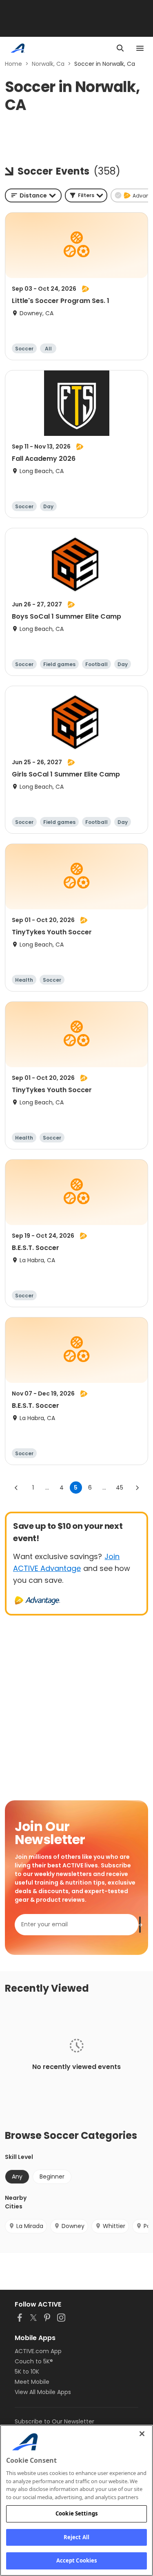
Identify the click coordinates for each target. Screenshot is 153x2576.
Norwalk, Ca (48, 64)
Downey (73, 2226)
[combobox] (33, 195)
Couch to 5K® (34, 2361)
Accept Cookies (77, 2560)
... (47, 1488)
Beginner (52, 2177)
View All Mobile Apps (43, 2392)
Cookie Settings (76, 2513)
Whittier (114, 2226)
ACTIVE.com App (38, 2351)
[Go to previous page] (16, 1488)
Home (13, 64)
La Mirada (30, 2226)
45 (120, 1488)
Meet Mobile (32, 2382)
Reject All (76, 2537)
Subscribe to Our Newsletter (54, 2421)
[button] (86, 195)
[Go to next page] (137, 1488)
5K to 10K (27, 2372)
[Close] (142, 2434)
